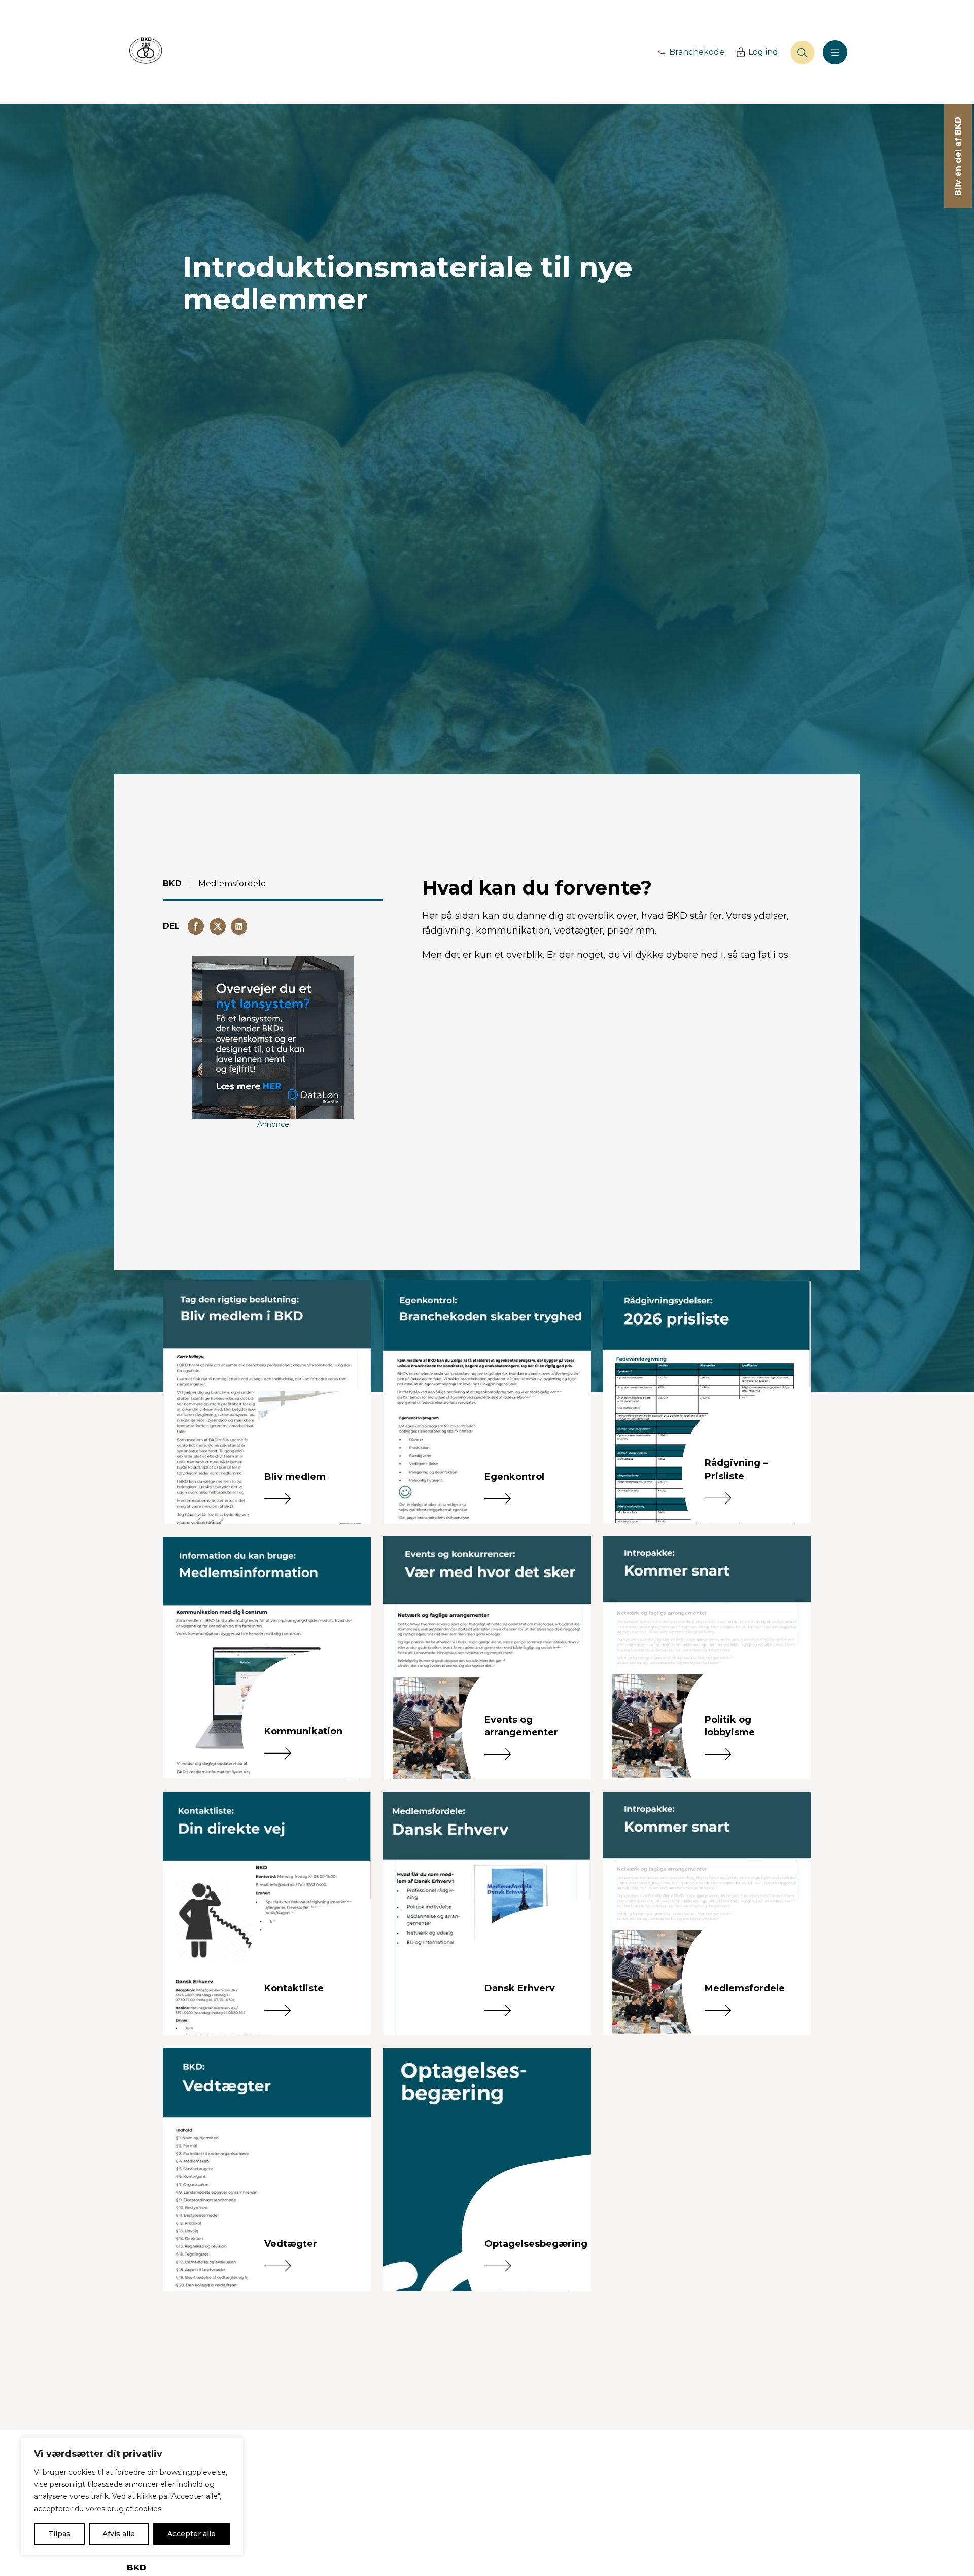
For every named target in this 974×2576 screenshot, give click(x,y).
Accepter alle (192, 2534)
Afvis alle (119, 2534)
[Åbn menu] (835, 52)
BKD (172, 884)
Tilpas (59, 2534)
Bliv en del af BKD (958, 156)
